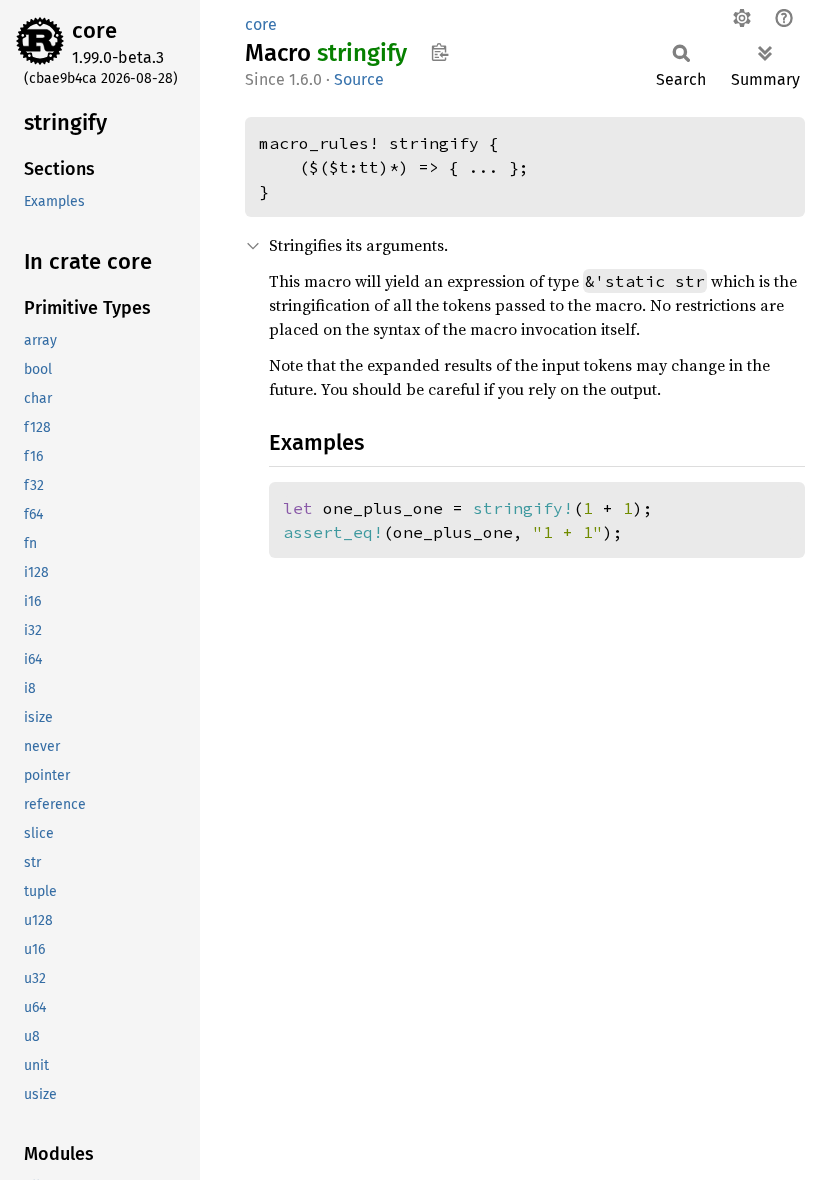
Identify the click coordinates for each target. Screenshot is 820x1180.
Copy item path (439, 52)
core (94, 30)
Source (359, 79)
